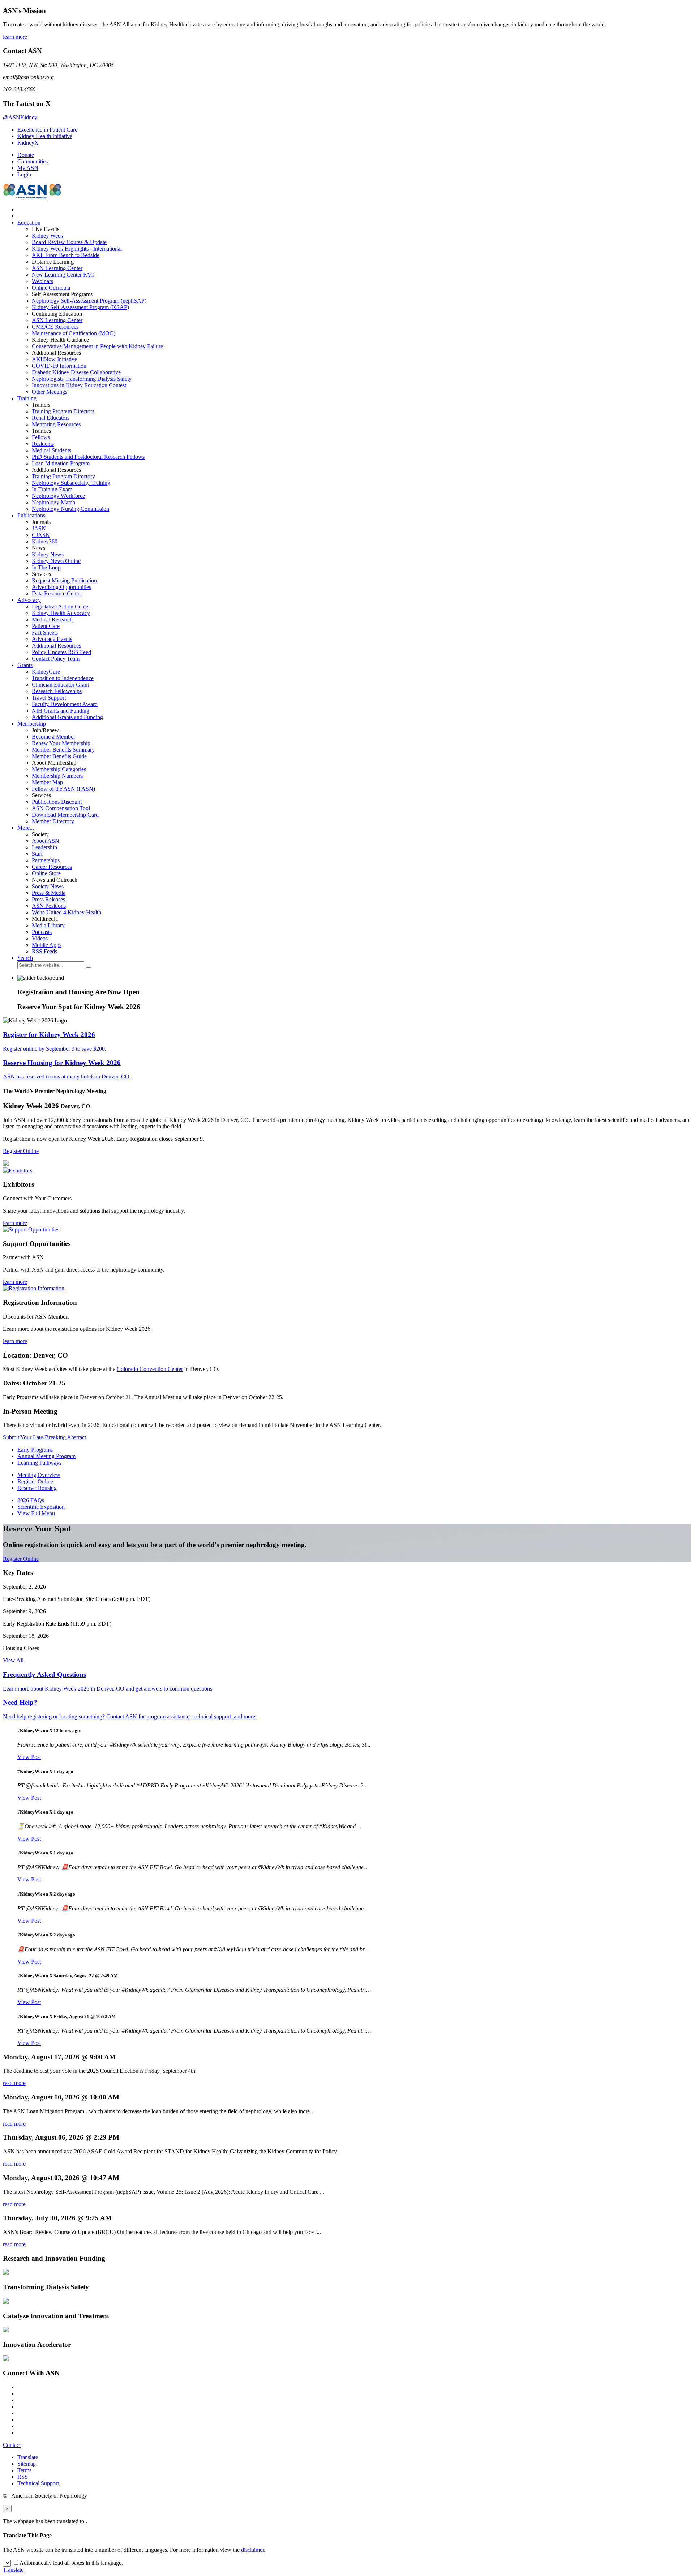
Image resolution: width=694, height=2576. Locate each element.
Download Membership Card (65, 815)
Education (29, 223)
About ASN (46, 841)
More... (26, 828)
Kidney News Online (56, 561)
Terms (24, 2470)
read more (14, 2083)
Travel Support (49, 698)
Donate (26, 155)
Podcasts (42, 932)
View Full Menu (36, 1513)
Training (27, 398)
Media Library (48, 925)
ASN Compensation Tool (61, 808)
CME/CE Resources (55, 327)
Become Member (53, 737)
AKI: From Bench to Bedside (66, 255)
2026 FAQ (31, 1500)
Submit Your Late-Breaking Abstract (44, 1437)
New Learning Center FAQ (63, 275)
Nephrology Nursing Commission (70, 509)
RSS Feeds (44, 951)
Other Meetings (50, 392)
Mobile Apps (47, 945)
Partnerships (46, 860)
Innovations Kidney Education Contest (79, 385)
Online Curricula (51, 288)
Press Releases (48, 899)
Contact (12, 2445)
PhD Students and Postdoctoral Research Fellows (88, 457)
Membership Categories (59, 769)
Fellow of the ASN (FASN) (63, 789)
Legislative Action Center (61, 606)
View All (13, 1660)
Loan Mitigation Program (61, 463)
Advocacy (29, 600)
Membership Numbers (57, 776)
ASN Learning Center (57, 268)
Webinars (42, 281)
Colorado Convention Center (150, 1369)
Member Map (47, 782)
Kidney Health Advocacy (61, 613)
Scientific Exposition (41, 1507)
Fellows (41, 437)
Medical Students (52, 450)
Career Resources (52, 867)
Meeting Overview (39, 1475)
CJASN (41, 535)
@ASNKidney (20, 117)
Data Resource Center (57, 593)
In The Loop (46, 567)
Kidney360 (45, 541)
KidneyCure (46, 672)
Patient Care (46, 626)
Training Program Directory (63, 476)
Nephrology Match (53, 502)
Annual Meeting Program (46, 1456)
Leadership (44, 847)
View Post (29, 1757)
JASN (39, 528)
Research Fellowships (57, 691)
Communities (33, 161)
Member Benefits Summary (63, 750)
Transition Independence (63, 678)
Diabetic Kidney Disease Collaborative (76, 372)
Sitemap (27, 2464)
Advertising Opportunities (61, 587)
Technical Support (38, 2483)
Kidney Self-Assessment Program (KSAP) (80, 307)
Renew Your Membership (61, 743)
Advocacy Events (52, 639)
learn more (15, 37)
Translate (28, 2457)
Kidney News (48, 554)
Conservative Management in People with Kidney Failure (97, 346)
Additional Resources (56, 646)
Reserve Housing (37, 1488)
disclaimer (252, 2550)
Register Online (21, 1151)
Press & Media (49, 893)
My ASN (28, 168)
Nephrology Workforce (58, 496)
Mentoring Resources (56, 424)
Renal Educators (51, 418)
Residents (43, 444)
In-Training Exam (52, 489)
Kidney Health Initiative (45, 136)
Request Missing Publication (64, 580)
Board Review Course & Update (69, 242)
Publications (31, 515)
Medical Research (52, 620)
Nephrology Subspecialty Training (71, 483)
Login (24, 174)
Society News (48, 886)
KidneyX (28, 143)
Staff (37, 854)
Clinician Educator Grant (60, 685)
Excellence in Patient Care (47, 130)
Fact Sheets (45, 633)
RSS (23, 2477)
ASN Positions (49, 906)
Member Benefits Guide (59, 756)
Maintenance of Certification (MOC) (74, 333)
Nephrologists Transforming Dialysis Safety (82, 379)
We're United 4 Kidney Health (67, 912)
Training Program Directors (63, 411)
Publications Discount (57, 802)
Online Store (46, 873)
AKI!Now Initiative (54, 359)
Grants (25, 665)
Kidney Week (48, 236)
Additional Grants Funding (67, 717)
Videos (40, 938)
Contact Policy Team (56, 659)
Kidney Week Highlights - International (77, 249)
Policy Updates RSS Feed (61, 652)
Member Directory (53, 821)
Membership (32, 724)
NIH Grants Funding (61, 711)
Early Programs (35, 1450)
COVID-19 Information (59, 366)
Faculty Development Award (65, 704)
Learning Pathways (39, 1463)
